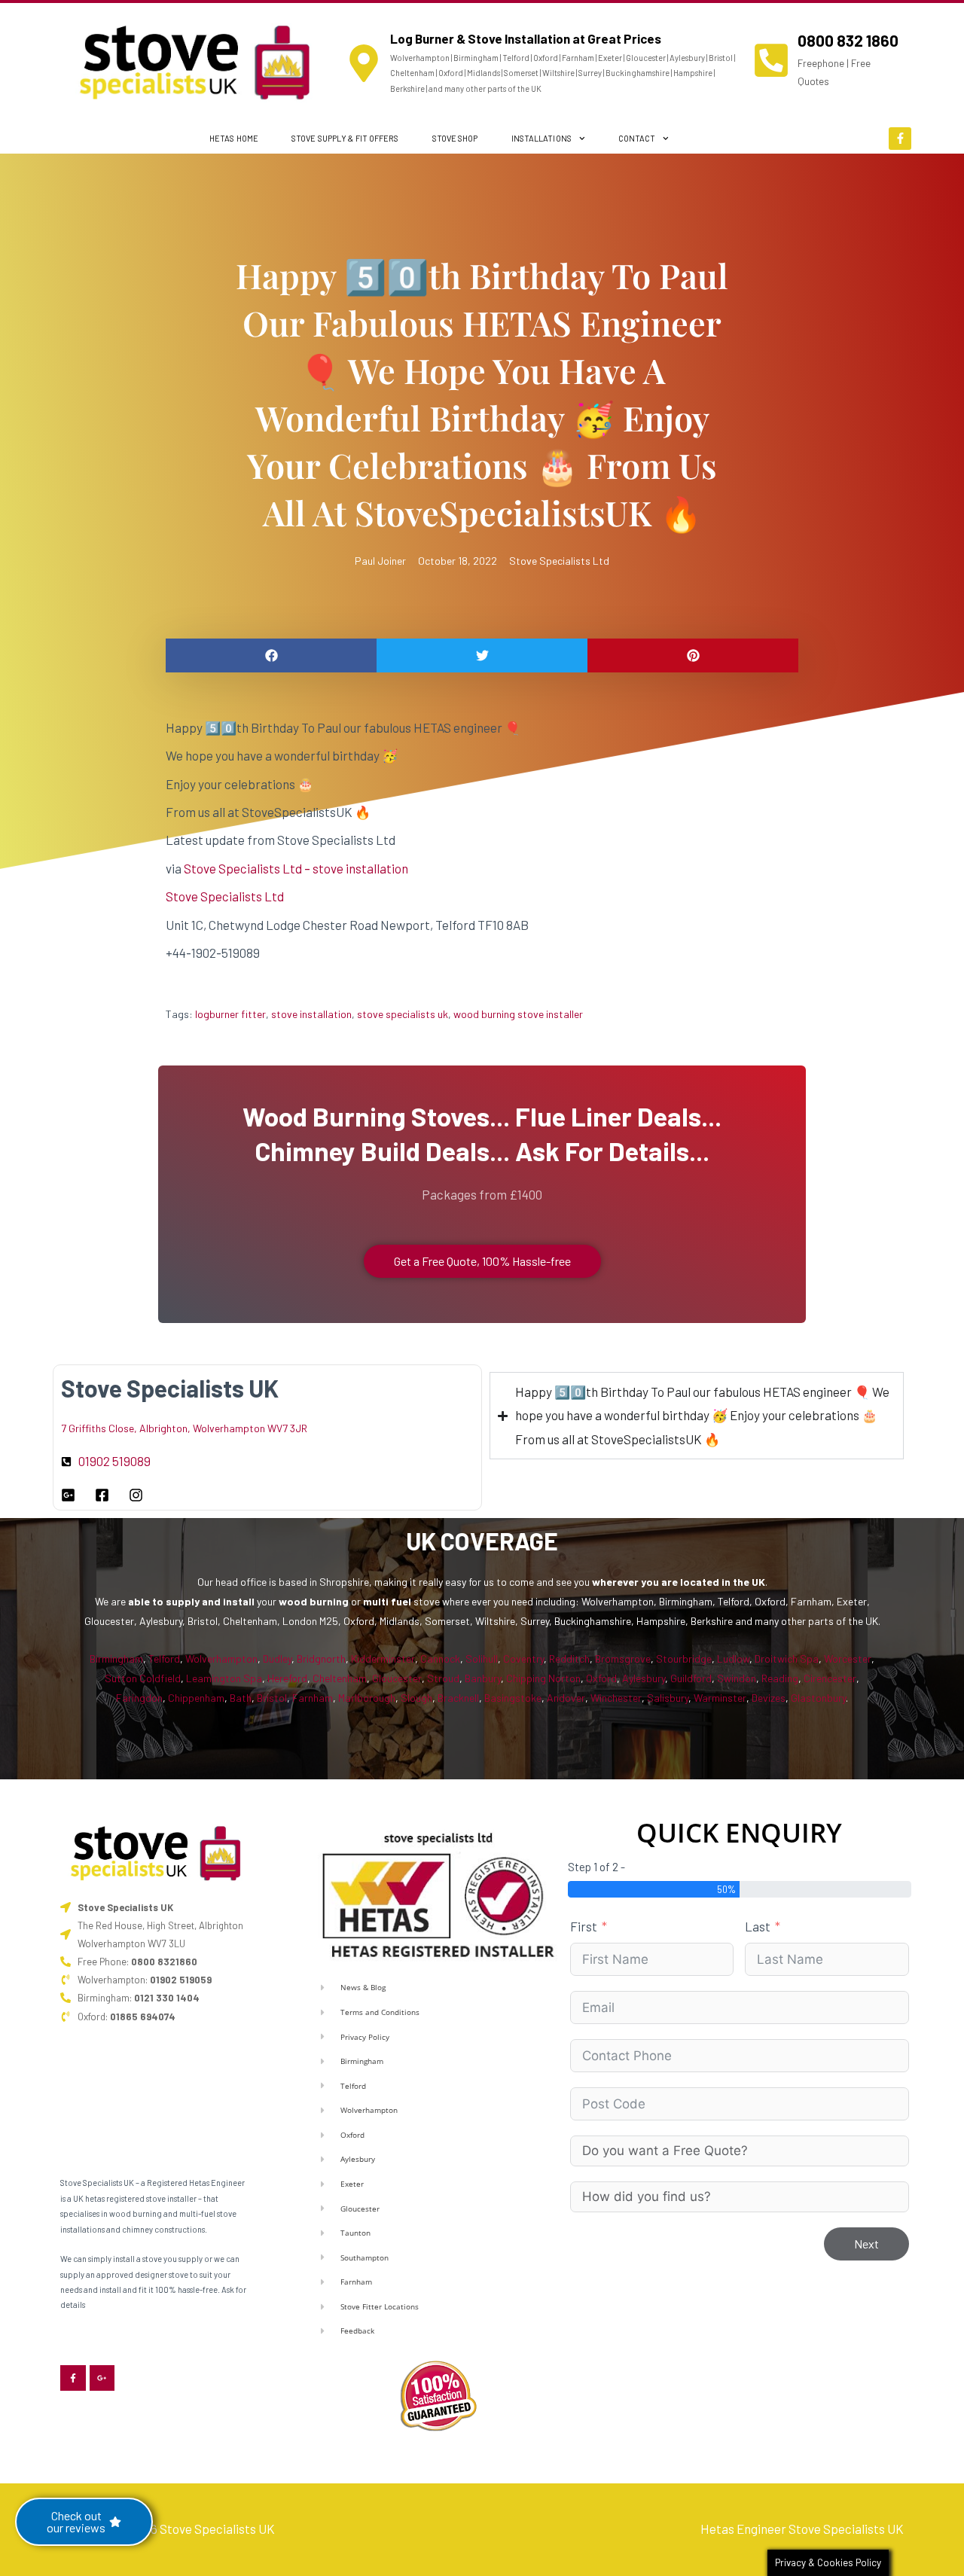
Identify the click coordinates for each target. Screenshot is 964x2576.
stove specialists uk (403, 1014)
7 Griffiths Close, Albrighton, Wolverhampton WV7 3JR (184, 1428)
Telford (164, 1658)
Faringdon (139, 1698)
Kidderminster (383, 1658)
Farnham (313, 1698)
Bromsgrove (623, 1658)
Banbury (483, 1678)
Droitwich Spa (787, 1658)
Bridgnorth (321, 1658)
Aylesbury (644, 1678)
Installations (541, 138)
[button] (271, 655)
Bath (241, 1698)
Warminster (720, 1698)
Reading (780, 1678)
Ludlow (733, 1658)
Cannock (440, 1658)
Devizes (769, 1698)
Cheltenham (340, 1678)
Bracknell (458, 1698)
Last (758, 1926)
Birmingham (116, 1658)
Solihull (482, 1658)
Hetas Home (234, 138)
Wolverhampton (221, 1658)
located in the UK (723, 1582)
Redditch (569, 1658)
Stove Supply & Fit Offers (345, 138)
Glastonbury (818, 1698)
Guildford (691, 1678)
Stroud (443, 1678)
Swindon (737, 1678)
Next (866, 2244)
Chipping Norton (543, 1678)
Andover (566, 1698)
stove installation (311, 1014)
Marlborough (367, 1698)
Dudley (277, 1658)
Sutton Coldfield (143, 1678)
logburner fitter (230, 1014)
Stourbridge (684, 1658)
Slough (416, 1698)
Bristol (272, 1698)
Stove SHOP (455, 138)
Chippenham (196, 1698)
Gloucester (397, 1678)
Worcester (848, 1658)
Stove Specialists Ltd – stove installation (296, 868)
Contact (637, 138)
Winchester (616, 1698)
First (584, 1926)
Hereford (287, 1678)
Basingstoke (513, 1698)
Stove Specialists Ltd (559, 561)
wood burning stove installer (518, 1014)
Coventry (523, 1658)
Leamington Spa (224, 1678)
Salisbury (668, 1698)
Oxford (601, 1678)
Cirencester (830, 1678)
